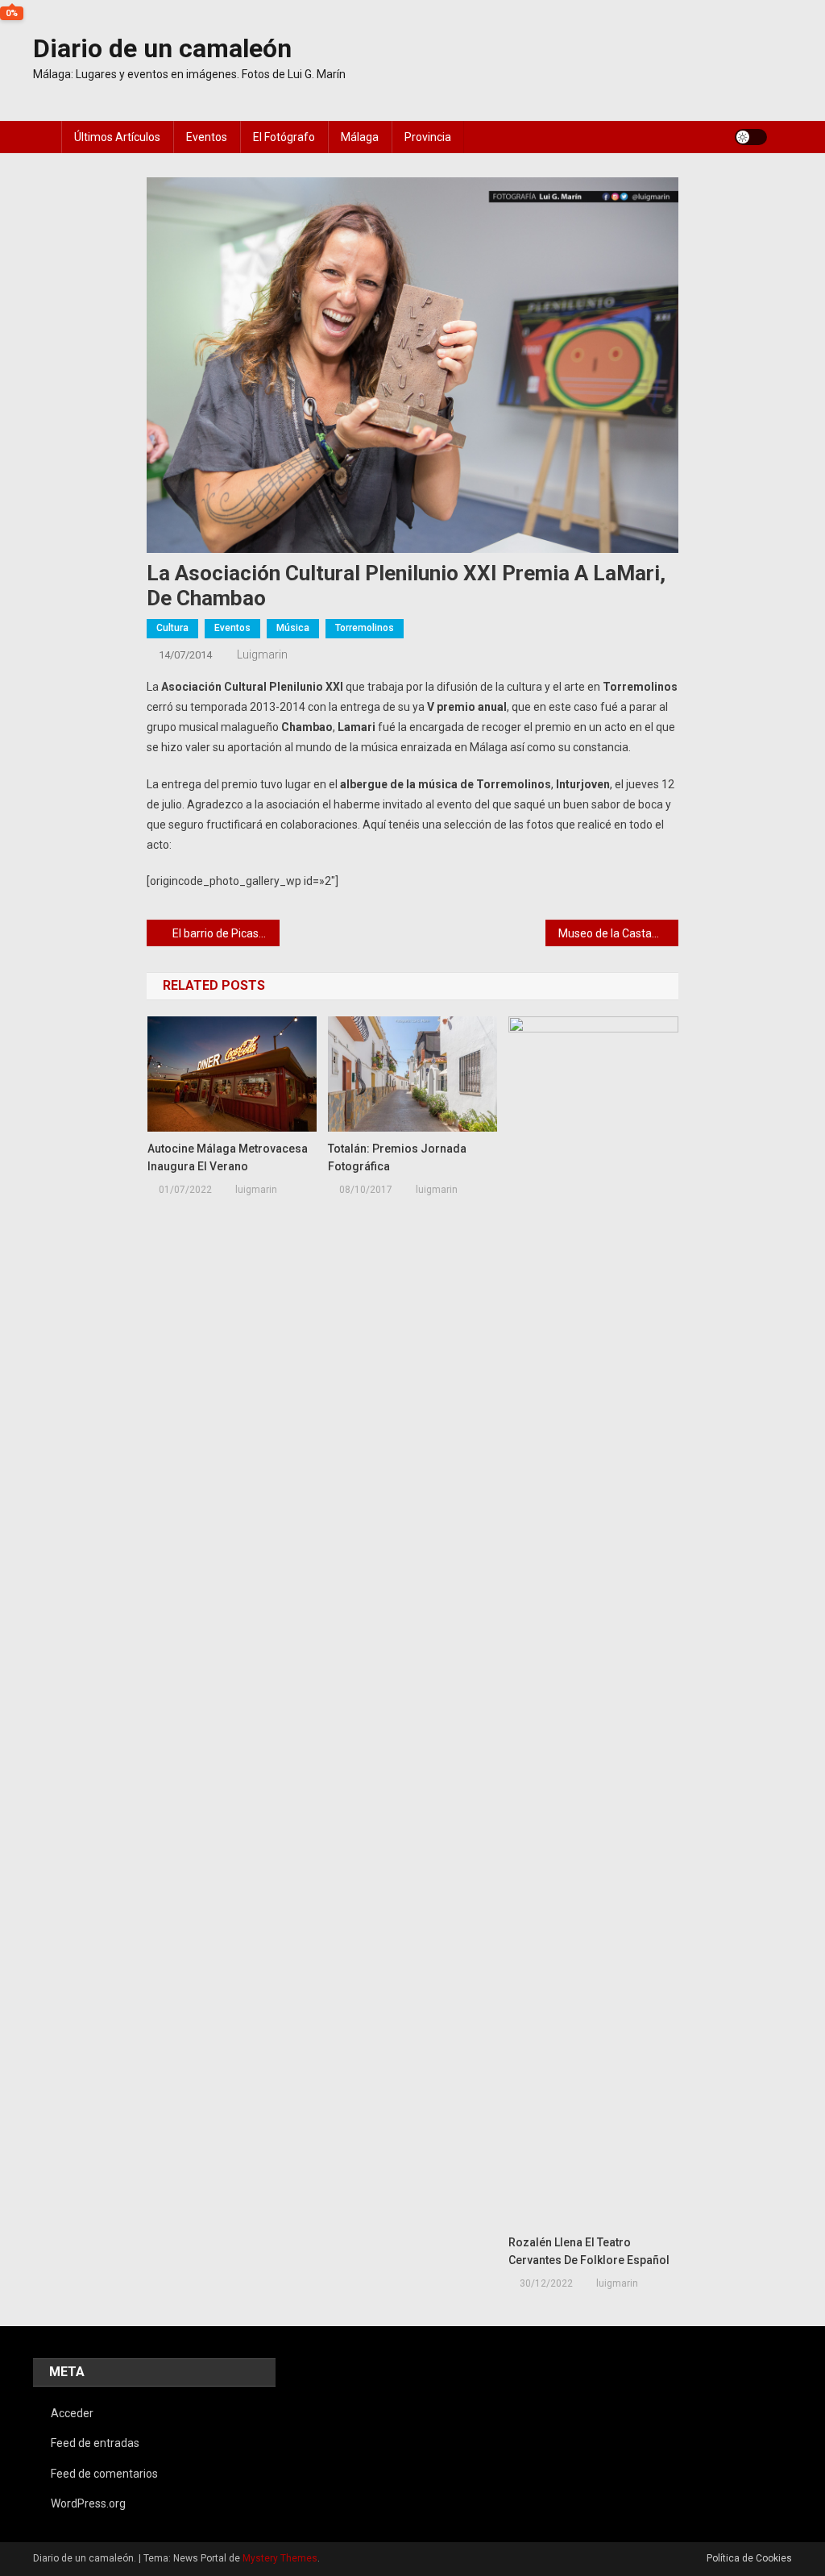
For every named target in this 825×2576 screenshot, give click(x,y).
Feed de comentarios (104, 2474)
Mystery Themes (280, 2558)
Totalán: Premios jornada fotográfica (397, 1157)
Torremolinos (365, 628)
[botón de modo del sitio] (751, 137)
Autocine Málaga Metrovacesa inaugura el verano (228, 1157)
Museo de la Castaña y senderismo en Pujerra (618, 933)
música (293, 628)
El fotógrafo (284, 137)
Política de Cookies (749, 2558)
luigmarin (262, 654)
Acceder (72, 2413)
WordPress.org (88, 2503)
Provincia (428, 137)
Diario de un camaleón (162, 48)
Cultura (172, 628)
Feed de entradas (95, 2443)
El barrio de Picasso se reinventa (226, 933)
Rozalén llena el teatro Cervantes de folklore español (589, 2251)
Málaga (360, 137)
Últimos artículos (117, 137)
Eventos (207, 137)
